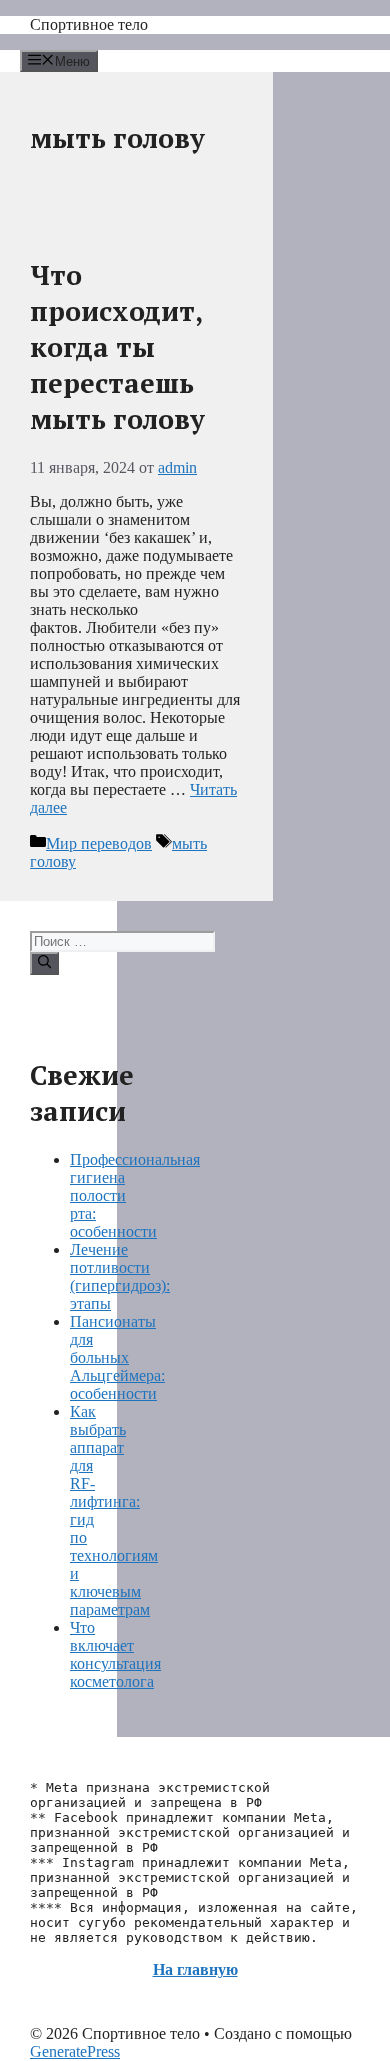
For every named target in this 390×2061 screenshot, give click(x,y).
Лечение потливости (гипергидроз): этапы (120, 1276)
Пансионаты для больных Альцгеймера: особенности (117, 1357)
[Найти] (44, 963)
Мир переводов (99, 843)
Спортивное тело (89, 24)
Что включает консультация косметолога (115, 1654)
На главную (195, 1969)
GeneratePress (75, 2051)
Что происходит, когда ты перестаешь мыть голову (117, 347)
